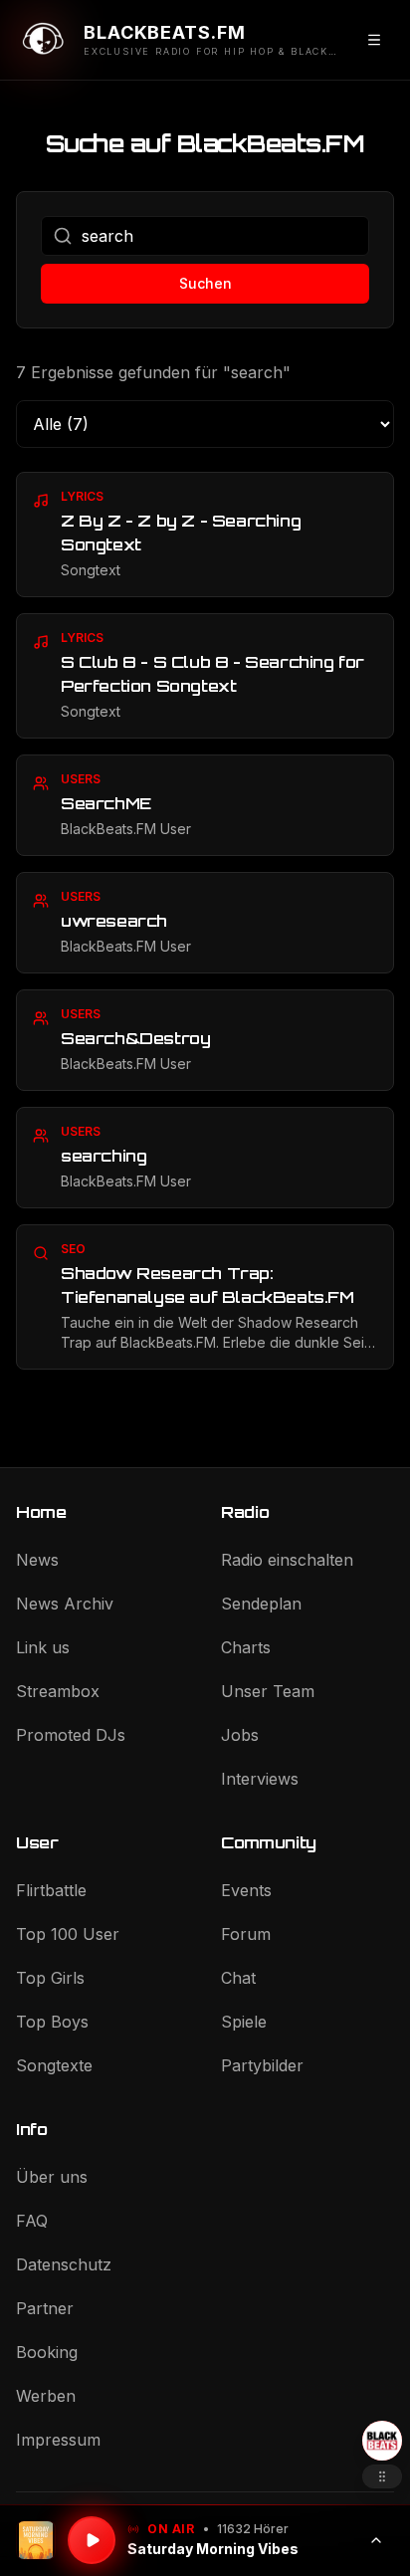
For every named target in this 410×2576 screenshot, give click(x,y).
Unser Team (268, 1691)
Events (246, 1890)
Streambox (58, 1691)
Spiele (244, 2022)
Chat (238, 1978)
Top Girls (50, 1978)
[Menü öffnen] (374, 40)
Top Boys (52, 2022)
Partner (45, 2308)
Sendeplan (261, 1604)
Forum (246, 1934)
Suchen (205, 283)
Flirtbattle (51, 1890)
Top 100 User (68, 1934)
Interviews (260, 1779)
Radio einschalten (287, 1560)
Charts (246, 1647)
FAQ (32, 2221)
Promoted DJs (71, 1735)
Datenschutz (64, 2264)
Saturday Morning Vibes (213, 2549)
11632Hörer (253, 2529)
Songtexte (54, 2065)
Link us (43, 1647)
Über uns (52, 2177)
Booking (47, 2352)
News (37, 1560)
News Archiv (65, 1604)
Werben (46, 2396)
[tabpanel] (205, 921)
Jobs (240, 1735)
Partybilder (262, 2065)
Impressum (58, 2440)
